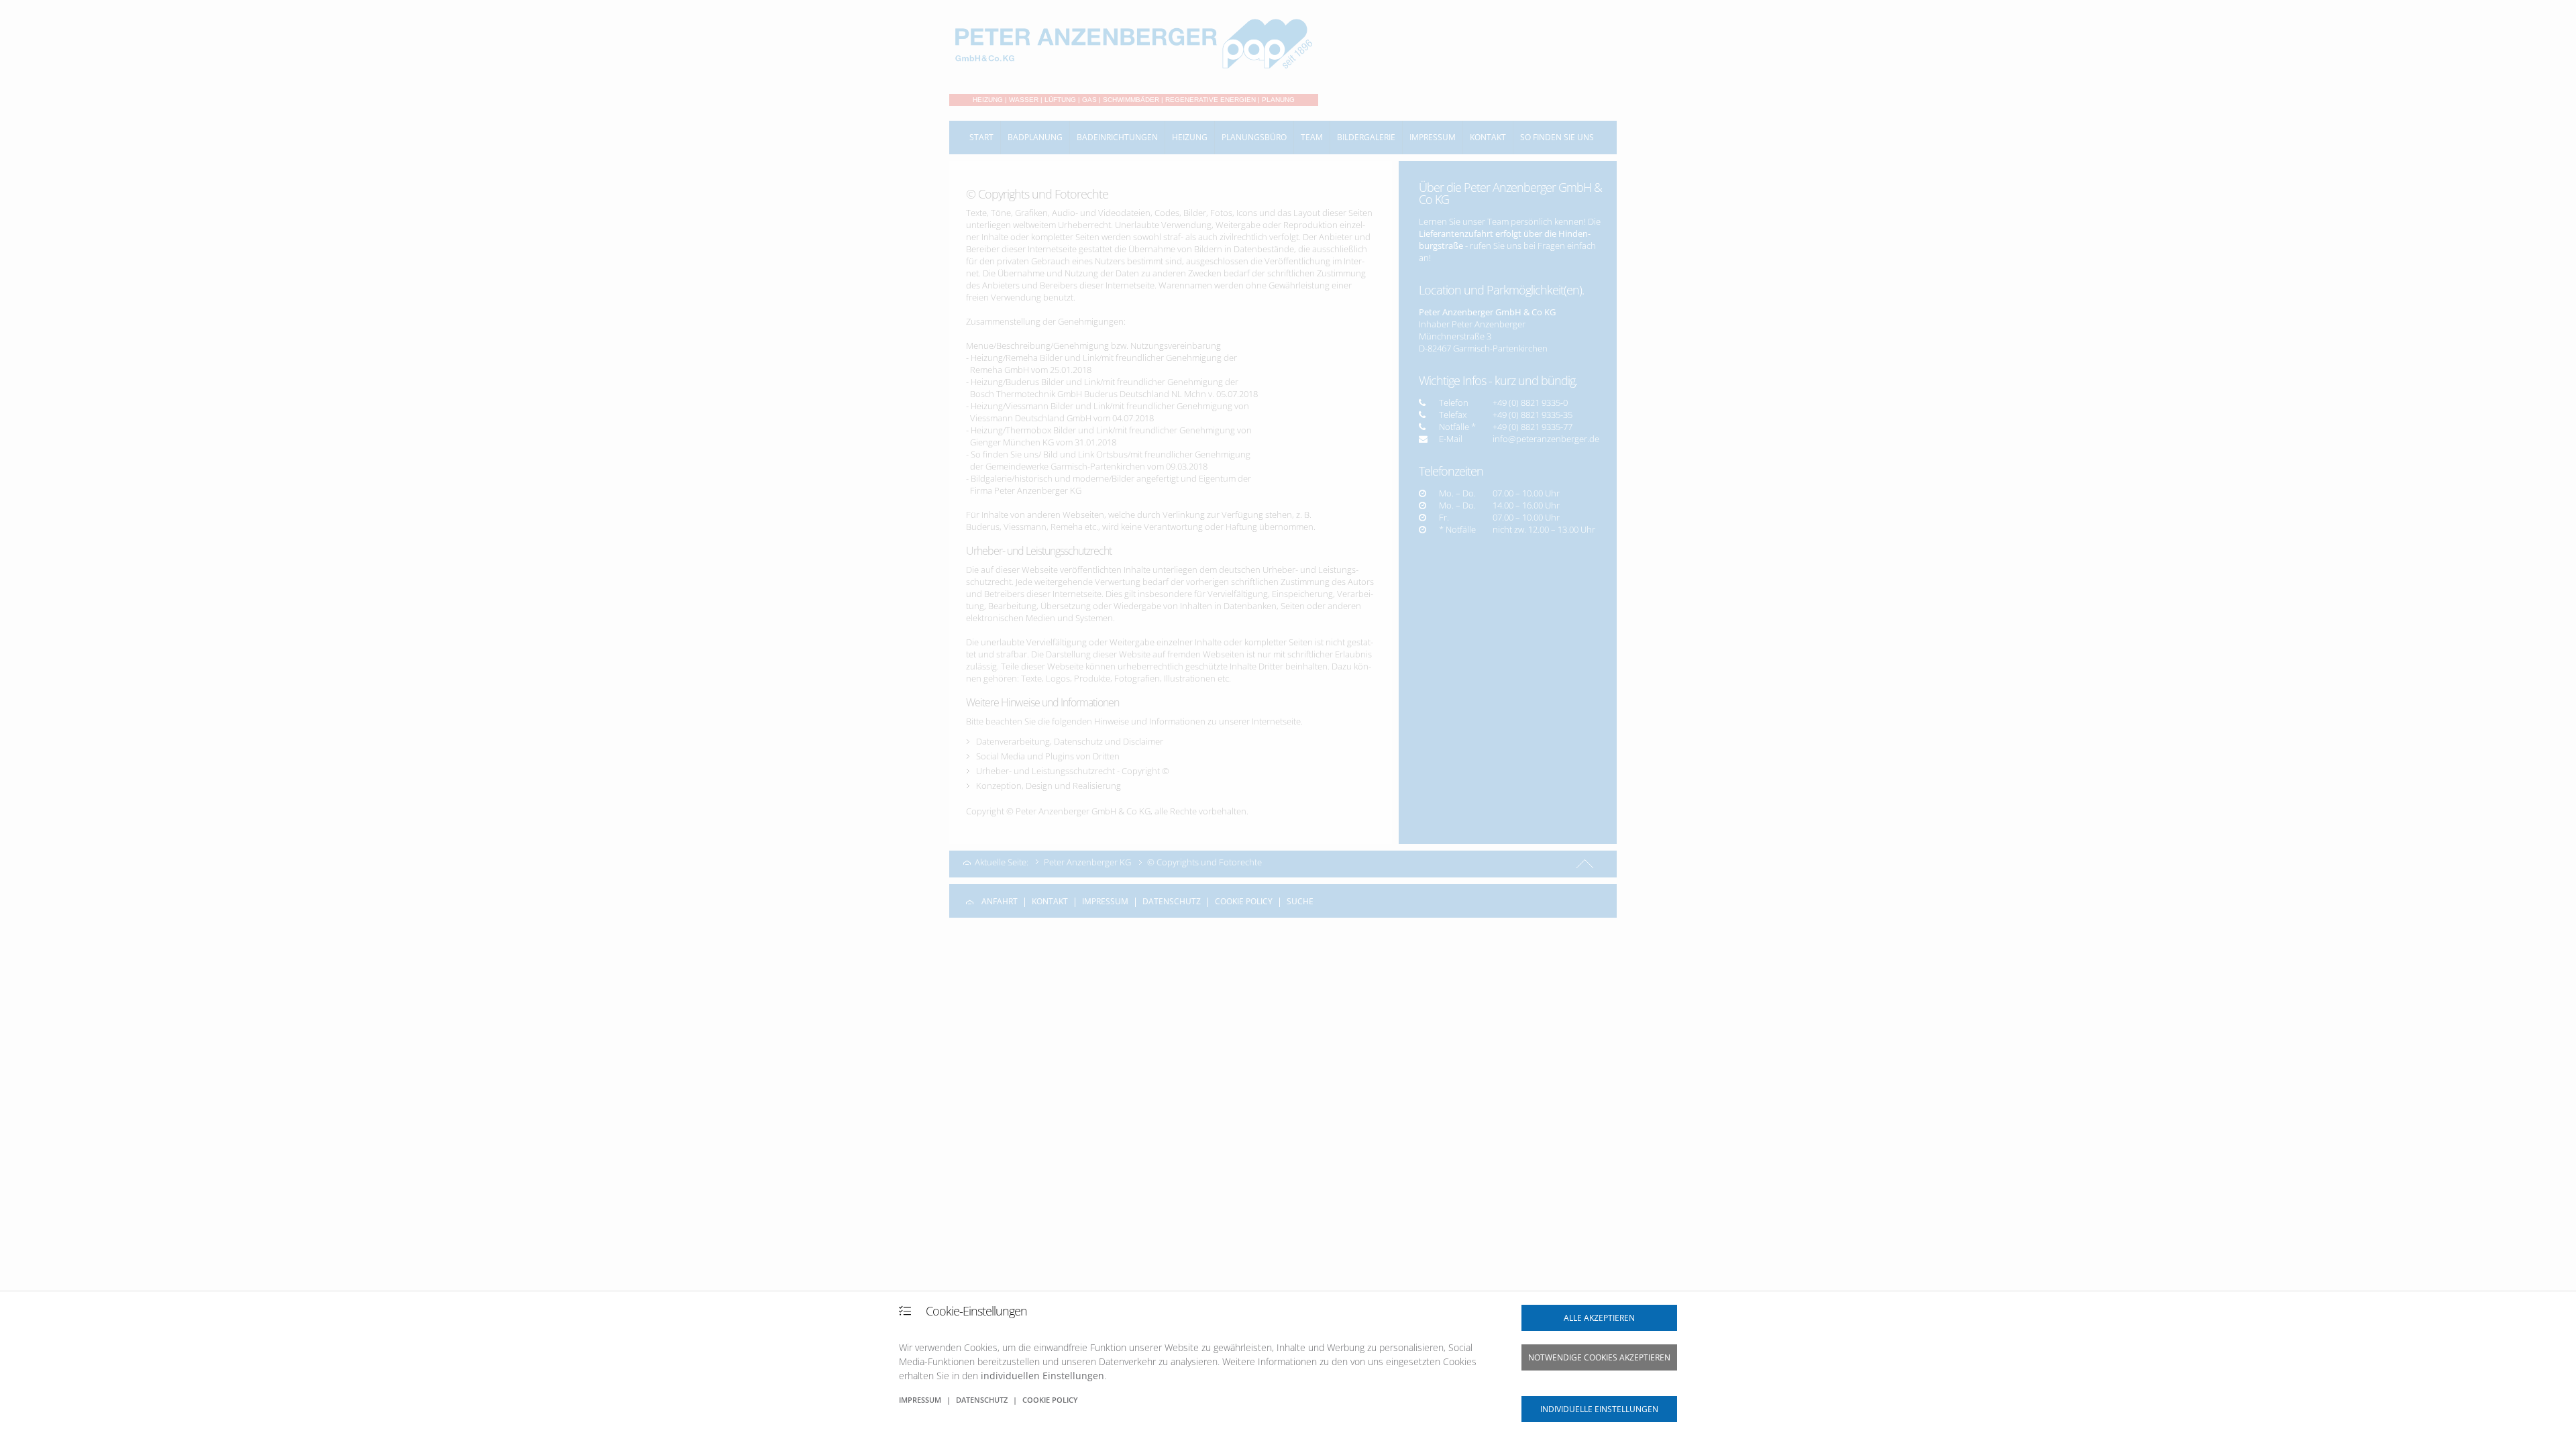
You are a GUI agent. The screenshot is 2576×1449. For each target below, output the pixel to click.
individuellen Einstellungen (1042, 1376)
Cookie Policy (1050, 1400)
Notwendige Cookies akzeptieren (1599, 1357)
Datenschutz (982, 1400)
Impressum (920, 1400)
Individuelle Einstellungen (1599, 1409)
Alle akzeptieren (1599, 1318)
